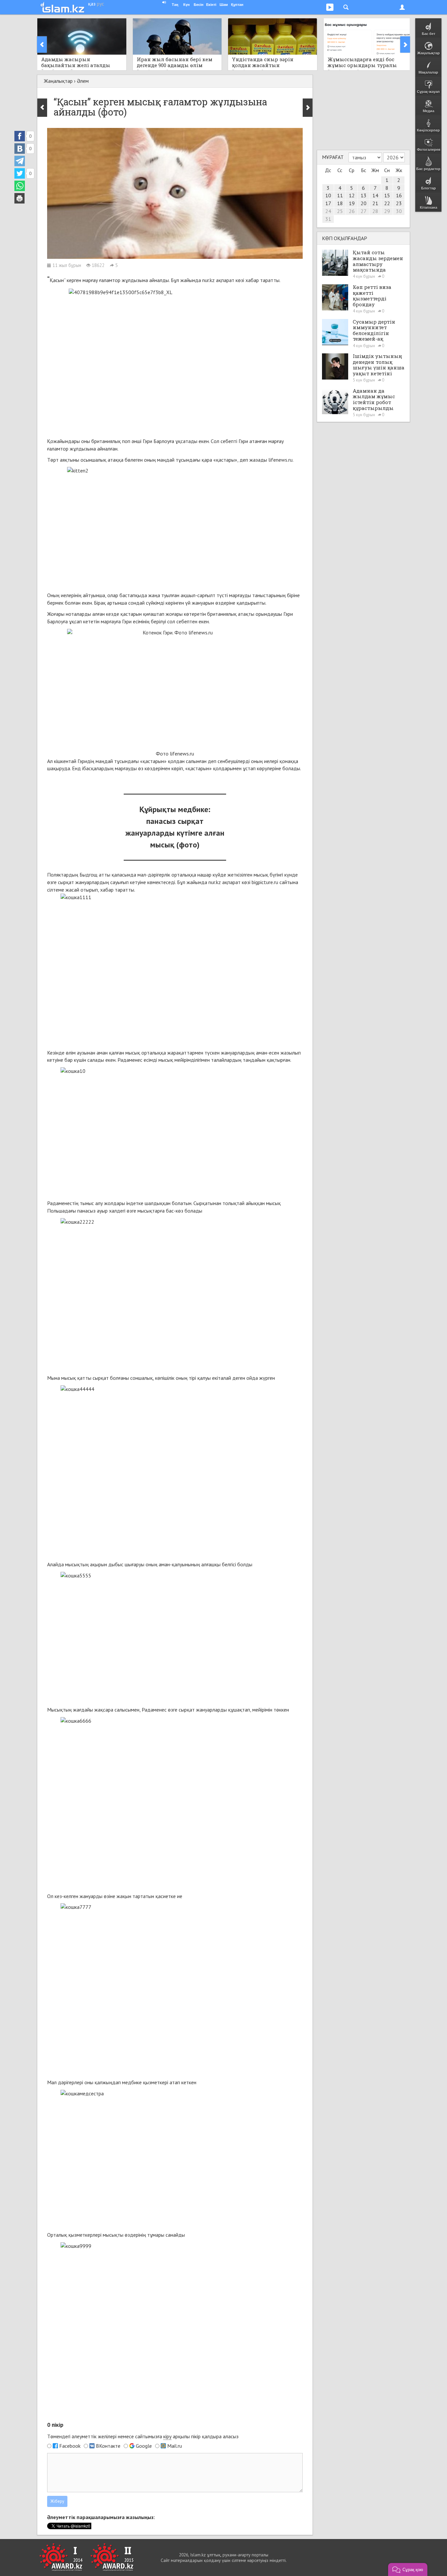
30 (399, 211)
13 (364, 195)
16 (399, 195)
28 (375, 211)
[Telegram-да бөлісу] (20, 161)
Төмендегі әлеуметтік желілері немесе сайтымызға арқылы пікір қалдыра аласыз (143, 2436)
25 (340, 211)
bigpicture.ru (265, 882)
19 (352, 203)
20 (364, 203)
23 (399, 203)
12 (352, 195)
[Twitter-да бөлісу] (20, 173)
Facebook (70, 2446)
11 (340, 195)
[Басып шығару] (20, 198)
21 (375, 203)
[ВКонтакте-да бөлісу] (20, 149)
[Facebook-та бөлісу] (20, 136)
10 (328, 195)
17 (328, 203)
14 (375, 195)
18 (340, 203)
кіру (167, 2436)
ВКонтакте (108, 2446)
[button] (408, 2569)
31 (328, 219)
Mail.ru (175, 2446)
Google (144, 2446)
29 (387, 211)
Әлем (83, 81)
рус (100, 4)
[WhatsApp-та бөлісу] (20, 186)
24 (328, 211)
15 (387, 195)
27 (364, 211)
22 (387, 203)
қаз (92, 4)
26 (352, 211)
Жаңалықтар (58, 81)
